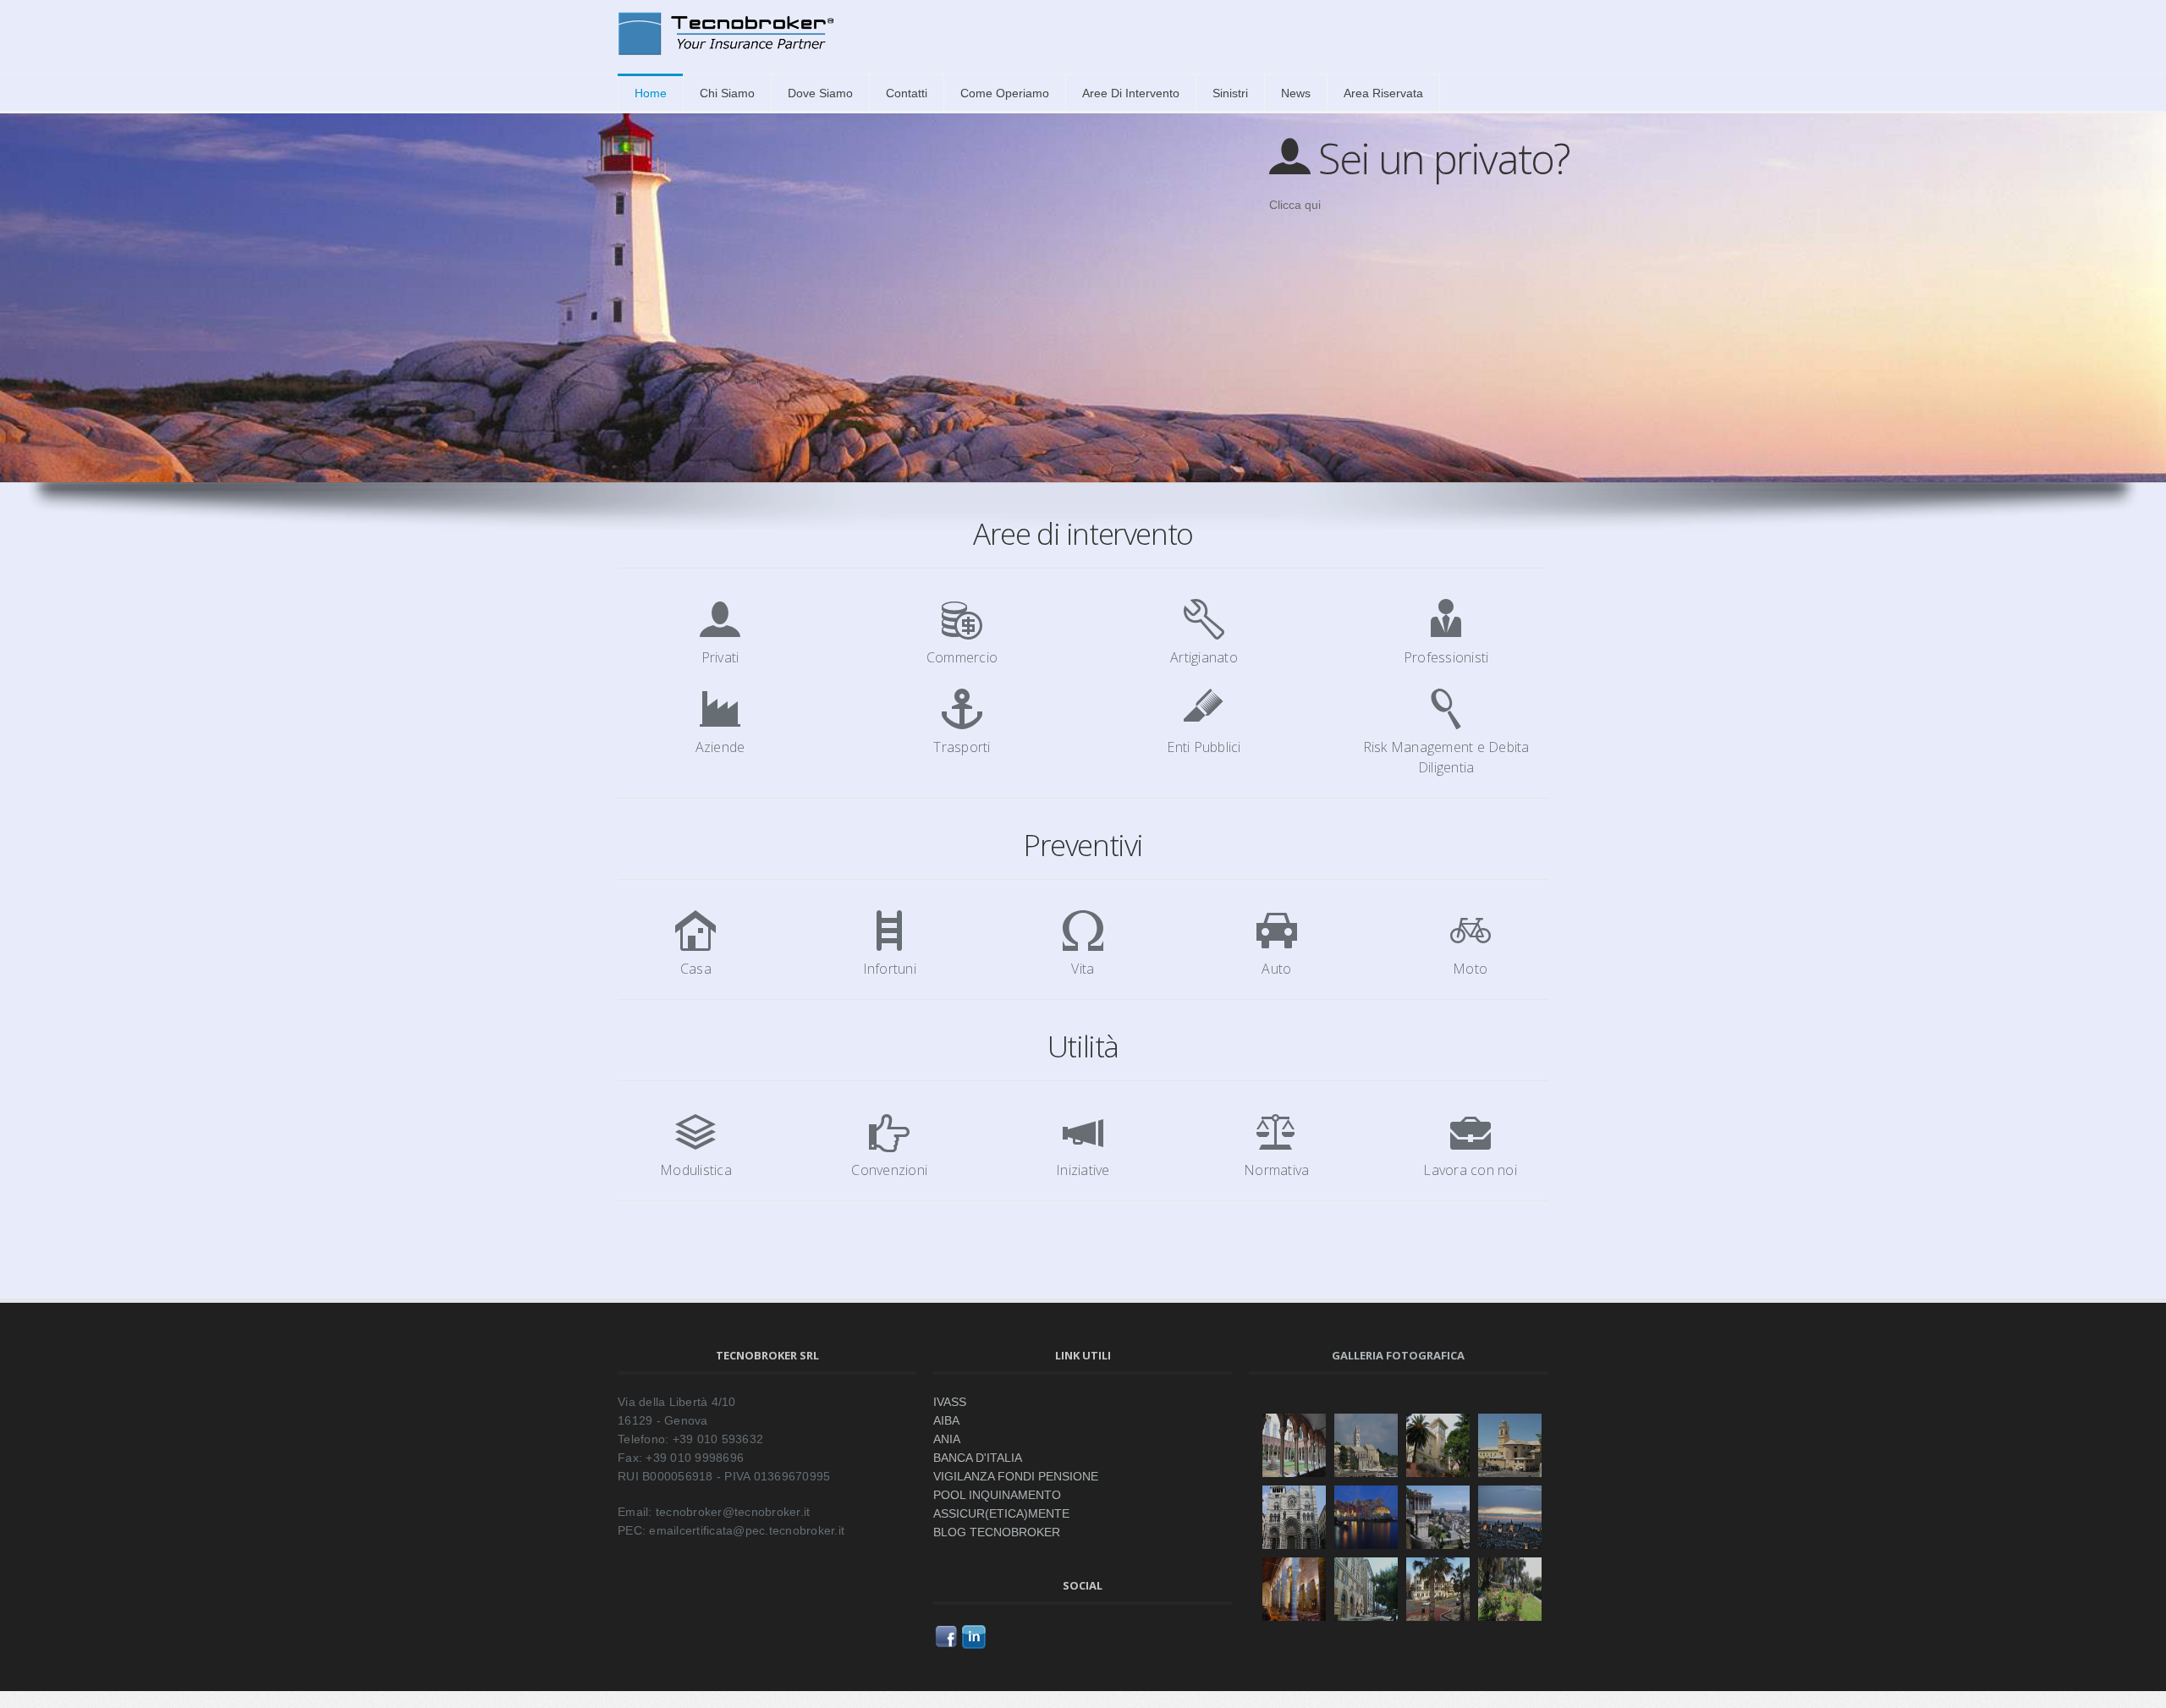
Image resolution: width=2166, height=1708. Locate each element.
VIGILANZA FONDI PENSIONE (1016, 1476)
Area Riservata (1383, 93)
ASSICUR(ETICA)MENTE (1001, 1513)
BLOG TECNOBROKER (997, 1532)
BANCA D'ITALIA (978, 1458)
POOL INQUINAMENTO (997, 1495)
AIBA (946, 1420)
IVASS (950, 1402)
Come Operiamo (1005, 93)
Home (651, 93)
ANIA (947, 1439)
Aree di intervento (1131, 93)
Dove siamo (820, 93)
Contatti (907, 93)
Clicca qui (1295, 205)
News (1296, 93)
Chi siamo (727, 93)
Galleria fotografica (1398, 1355)
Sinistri (1230, 93)
